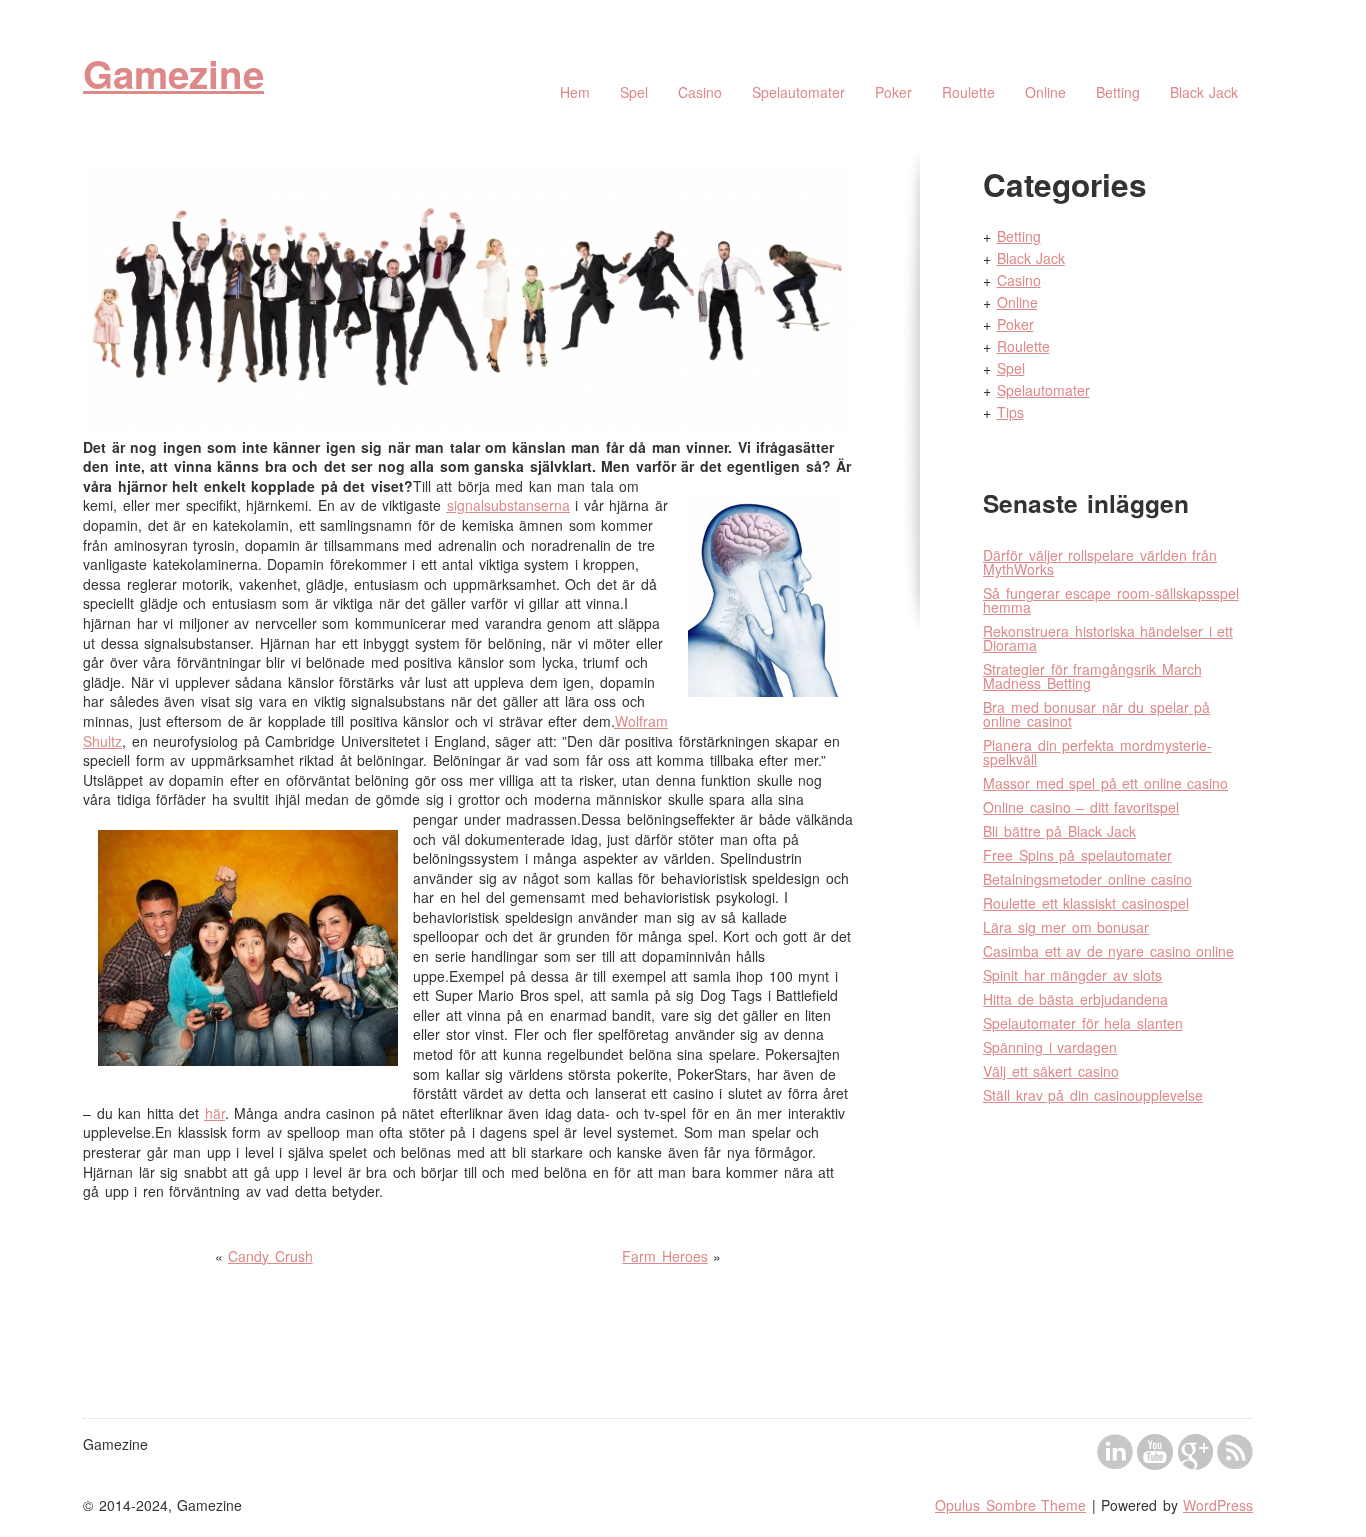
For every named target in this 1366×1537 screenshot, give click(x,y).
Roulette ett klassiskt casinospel (1086, 903)
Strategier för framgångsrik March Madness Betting (1092, 676)
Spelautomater (798, 92)
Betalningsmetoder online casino (1087, 879)
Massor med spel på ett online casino (1105, 783)
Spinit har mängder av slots (1072, 975)
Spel (634, 92)
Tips (1010, 412)
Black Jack (1204, 92)
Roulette (968, 92)
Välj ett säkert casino (1051, 1071)
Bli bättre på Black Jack (1059, 831)
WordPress (1218, 1505)
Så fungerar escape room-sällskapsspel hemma (1111, 600)
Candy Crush (270, 1256)
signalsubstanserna (508, 505)
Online (1045, 92)
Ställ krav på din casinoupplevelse (1093, 1095)
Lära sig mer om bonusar (1066, 927)
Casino (700, 92)
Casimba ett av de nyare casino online (1108, 951)
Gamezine (173, 73)
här (215, 1113)
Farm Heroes (665, 1256)
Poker (893, 92)
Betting (1118, 92)
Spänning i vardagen (1050, 1047)
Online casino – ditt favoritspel (1081, 807)
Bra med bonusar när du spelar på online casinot (1096, 714)
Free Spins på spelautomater (1077, 855)
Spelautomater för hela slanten (1083, 1023)
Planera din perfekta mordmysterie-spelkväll (1097, 752)
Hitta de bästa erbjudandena (1075, 999)
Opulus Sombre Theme (1010, 1505)
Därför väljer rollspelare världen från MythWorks (1100, 562)
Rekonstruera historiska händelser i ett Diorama (1108, 638)
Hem (575, 92)
